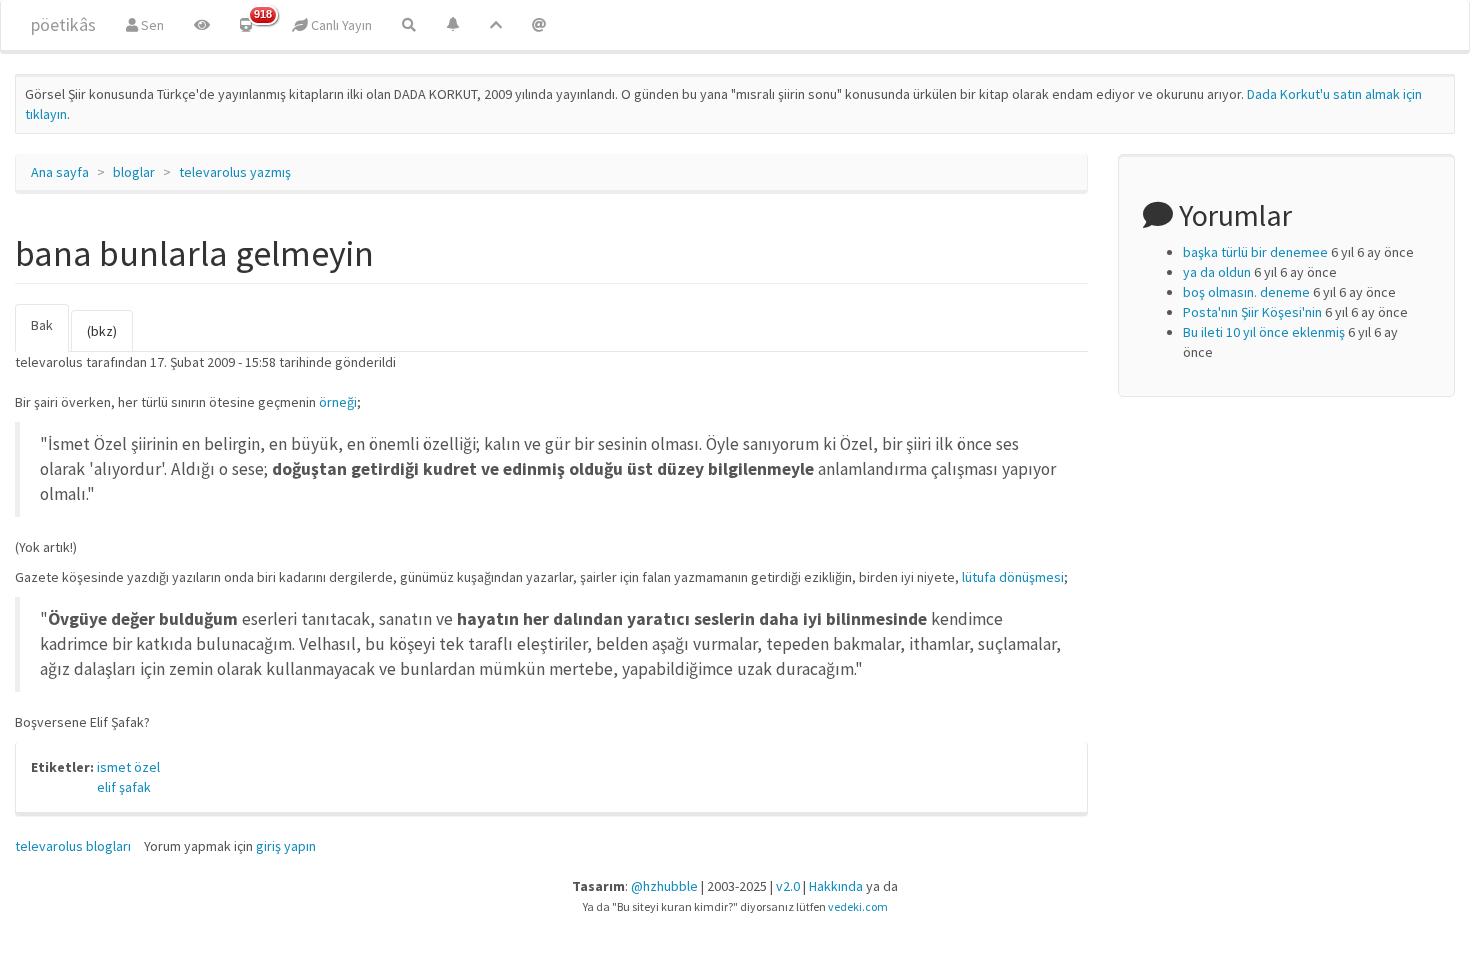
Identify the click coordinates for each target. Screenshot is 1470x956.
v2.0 (788, 886)
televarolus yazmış (235, 172)
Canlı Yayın (340, 25)
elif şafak (124, 787)
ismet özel (128, 767)
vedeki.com (858, 906)
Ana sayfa (60, 172)
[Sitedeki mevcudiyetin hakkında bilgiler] (539, 25)
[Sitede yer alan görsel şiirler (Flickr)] (202, 25)
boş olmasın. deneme (1246, 292)
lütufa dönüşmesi (1013, 577)
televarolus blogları (73, 846)
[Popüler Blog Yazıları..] (496, 25)
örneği (338, 402)
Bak (50, 334)
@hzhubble (664, 886)
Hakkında (836, 886)
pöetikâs (63, 24)
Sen (151, 25)
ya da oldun (1217, 272)
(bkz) (102, 331)
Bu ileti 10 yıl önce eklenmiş (1264, 332)
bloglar (134, 172)
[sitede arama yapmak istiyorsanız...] (409, 25)
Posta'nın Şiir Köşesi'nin (1252, 312)
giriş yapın (286, 846)
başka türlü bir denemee (1255, 252)
